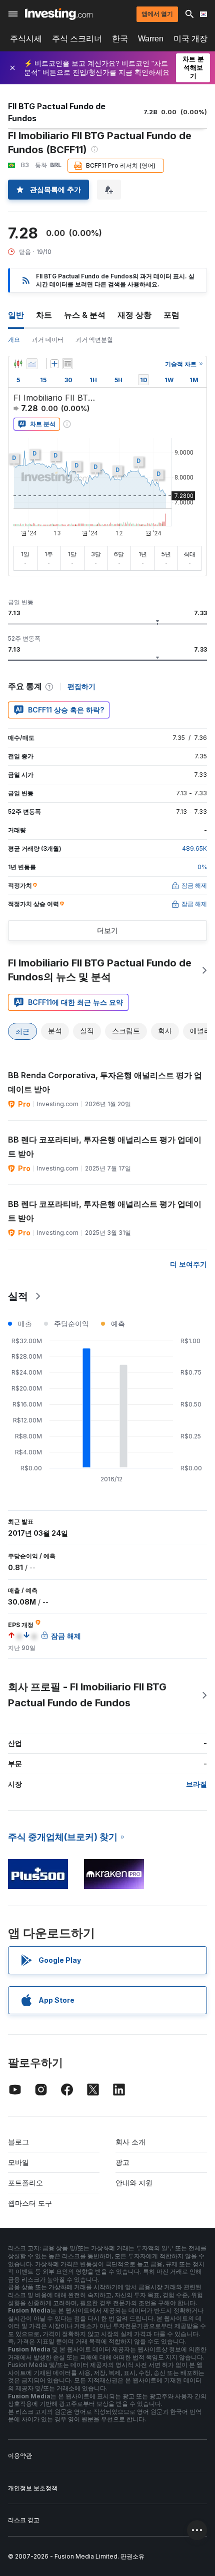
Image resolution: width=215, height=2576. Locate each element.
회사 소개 (130, 2142)
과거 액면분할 (94, 340)
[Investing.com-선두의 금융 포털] (59, 14)
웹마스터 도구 (30, 2203)
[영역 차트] (32, 364)
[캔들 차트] (18, 364)
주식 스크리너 (77, 39)
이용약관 (20, 2456)
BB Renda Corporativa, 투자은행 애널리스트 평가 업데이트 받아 (105, 1082)
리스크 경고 (24, 2520)
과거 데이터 (48, 340)
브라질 (196, 1784)
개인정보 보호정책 (33, 2488)
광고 (122, 2162)
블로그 (18, 2142)
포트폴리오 (25, 2183)
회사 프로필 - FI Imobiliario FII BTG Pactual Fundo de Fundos (87, 1695)
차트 (44, 315)
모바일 (18, 2162)
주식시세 (26, 39)
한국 (120, 39)
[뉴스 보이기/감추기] (67, 364)
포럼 (171, 315)
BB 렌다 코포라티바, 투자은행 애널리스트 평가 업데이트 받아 (105, 1147)
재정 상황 (134, 315)
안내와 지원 (134, 2183)
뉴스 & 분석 (85, 315)
